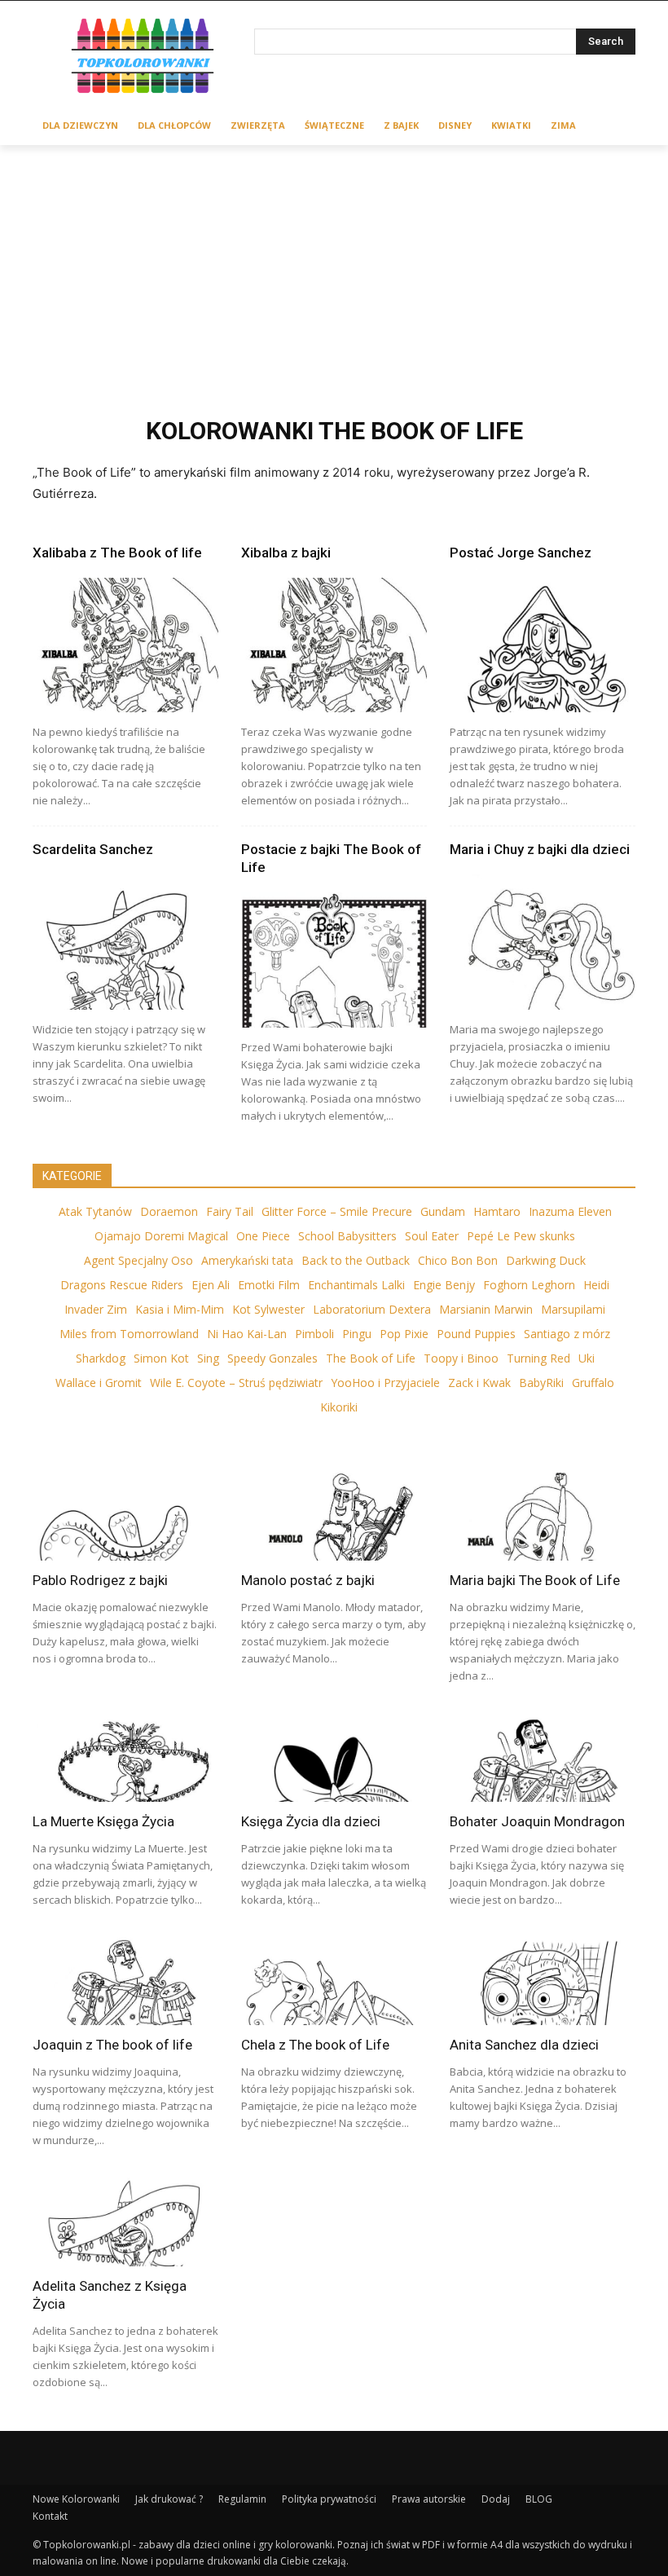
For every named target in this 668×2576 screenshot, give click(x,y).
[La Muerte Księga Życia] (125, 1756)
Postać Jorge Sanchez (521, 553)
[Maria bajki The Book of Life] (543, 1516)
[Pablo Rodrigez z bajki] (125, 1516)
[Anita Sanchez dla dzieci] (543, 1980)
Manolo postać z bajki (308, 1580)
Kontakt (50, 2516)
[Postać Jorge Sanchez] (543, 645)
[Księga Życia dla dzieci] (334, 1756)
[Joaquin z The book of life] (125, 1980)
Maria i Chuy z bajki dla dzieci (540, 849)
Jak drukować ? (169, 2499)
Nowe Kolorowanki (76, 2499)
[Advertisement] (334, 267)
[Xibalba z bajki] (334, 645)
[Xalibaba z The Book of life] (125, 645)
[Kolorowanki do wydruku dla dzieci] (143, 58)
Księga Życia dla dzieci (311, 1821)
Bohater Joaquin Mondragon (537, 1821)
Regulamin (242, 2499)
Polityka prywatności (329, 2499)
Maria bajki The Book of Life (535, 1580)
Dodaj (496, 2499)
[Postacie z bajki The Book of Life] (334, 960)
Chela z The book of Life (315, 2045)
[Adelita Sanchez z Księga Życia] (125, 2221)
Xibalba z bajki (286, 553)
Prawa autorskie (429, 2499)
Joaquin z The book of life (112, 2045)
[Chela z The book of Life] (334, 1980)
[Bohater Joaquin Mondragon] (543, 1756)
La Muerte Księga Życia (103, 1821)
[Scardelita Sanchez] (125, 942)
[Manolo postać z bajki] (334, 1516)
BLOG (539, 2499)
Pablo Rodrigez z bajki (100, 1580)
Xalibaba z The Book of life (117, 553)
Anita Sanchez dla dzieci (524, 2045)
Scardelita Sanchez (93, 849)
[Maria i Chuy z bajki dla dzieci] (543, 942)
